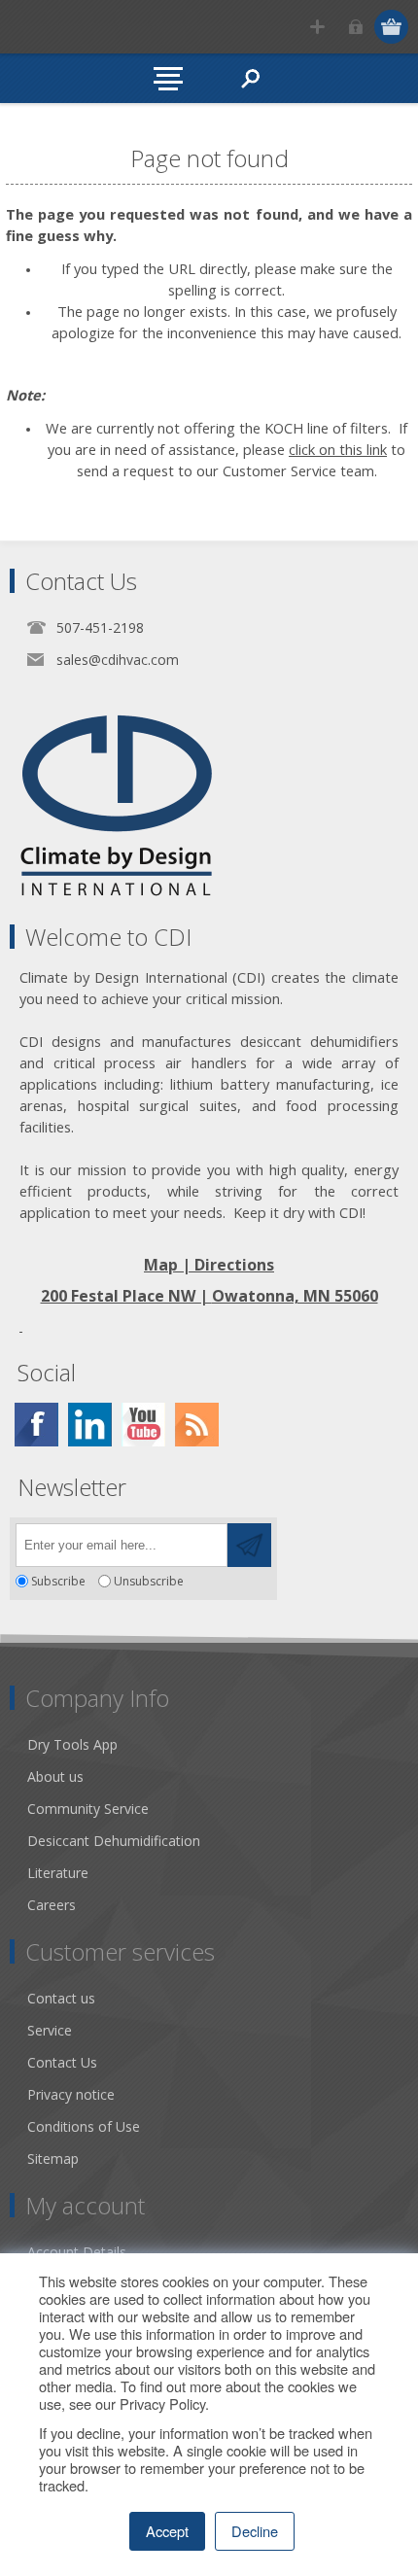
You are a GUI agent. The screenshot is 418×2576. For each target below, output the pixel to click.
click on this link (338, 449)
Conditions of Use (84, 2126)
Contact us (61, 1998)
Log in (355, 27)
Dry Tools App (72, 1744)
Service (50, 2030)
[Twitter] (90, 1425)
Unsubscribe (149, 1581)
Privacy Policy (162, 2403)
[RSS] (197, 1425)
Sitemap (53, 2158)
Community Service (88, 1809)
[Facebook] (36, 1425)
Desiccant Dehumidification (114, 1841)
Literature (58, 1873)
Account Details (77, 2252)
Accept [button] (167, 2531)
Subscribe (58, 1581)
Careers (52, 1905)
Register (317, 27)
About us (55, 1776)
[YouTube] (143, 1425)
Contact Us (62, 2062)
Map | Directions (209, 1265)
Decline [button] (255, 2531)
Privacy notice (71, 2094)
